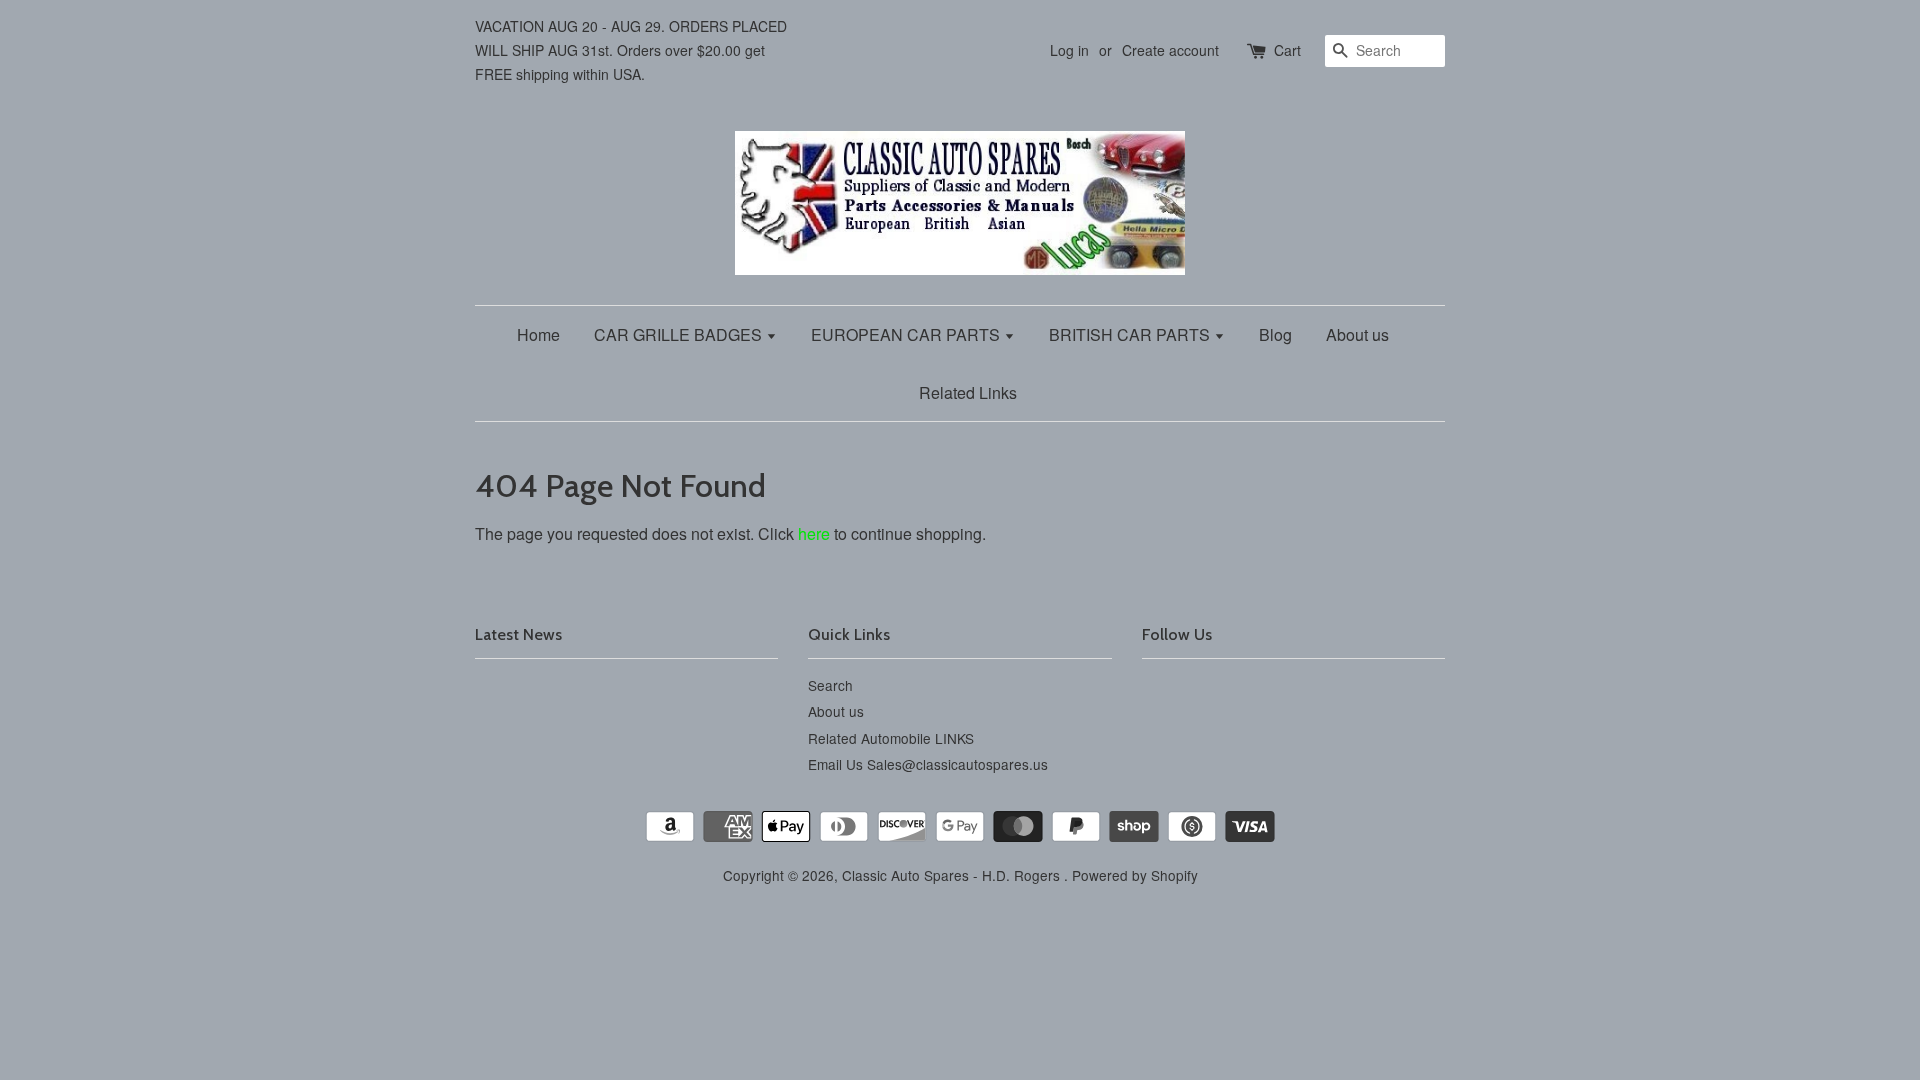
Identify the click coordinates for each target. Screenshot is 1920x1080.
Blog (1275, 334)
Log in (1069, 50)
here (814, 533)
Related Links (968, 392)
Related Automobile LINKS (891, 738)
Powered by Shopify (1135, 875)
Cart (1287, 50)
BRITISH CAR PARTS (1131, 334)
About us (1357, 334)
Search (830, 685)
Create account (1170, 50)
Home (538, 334)
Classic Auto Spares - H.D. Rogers (953, 875)
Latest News (518, 634)
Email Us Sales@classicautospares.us (928, 764)
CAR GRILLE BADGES (680, 334)
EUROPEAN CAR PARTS (907, 334)
